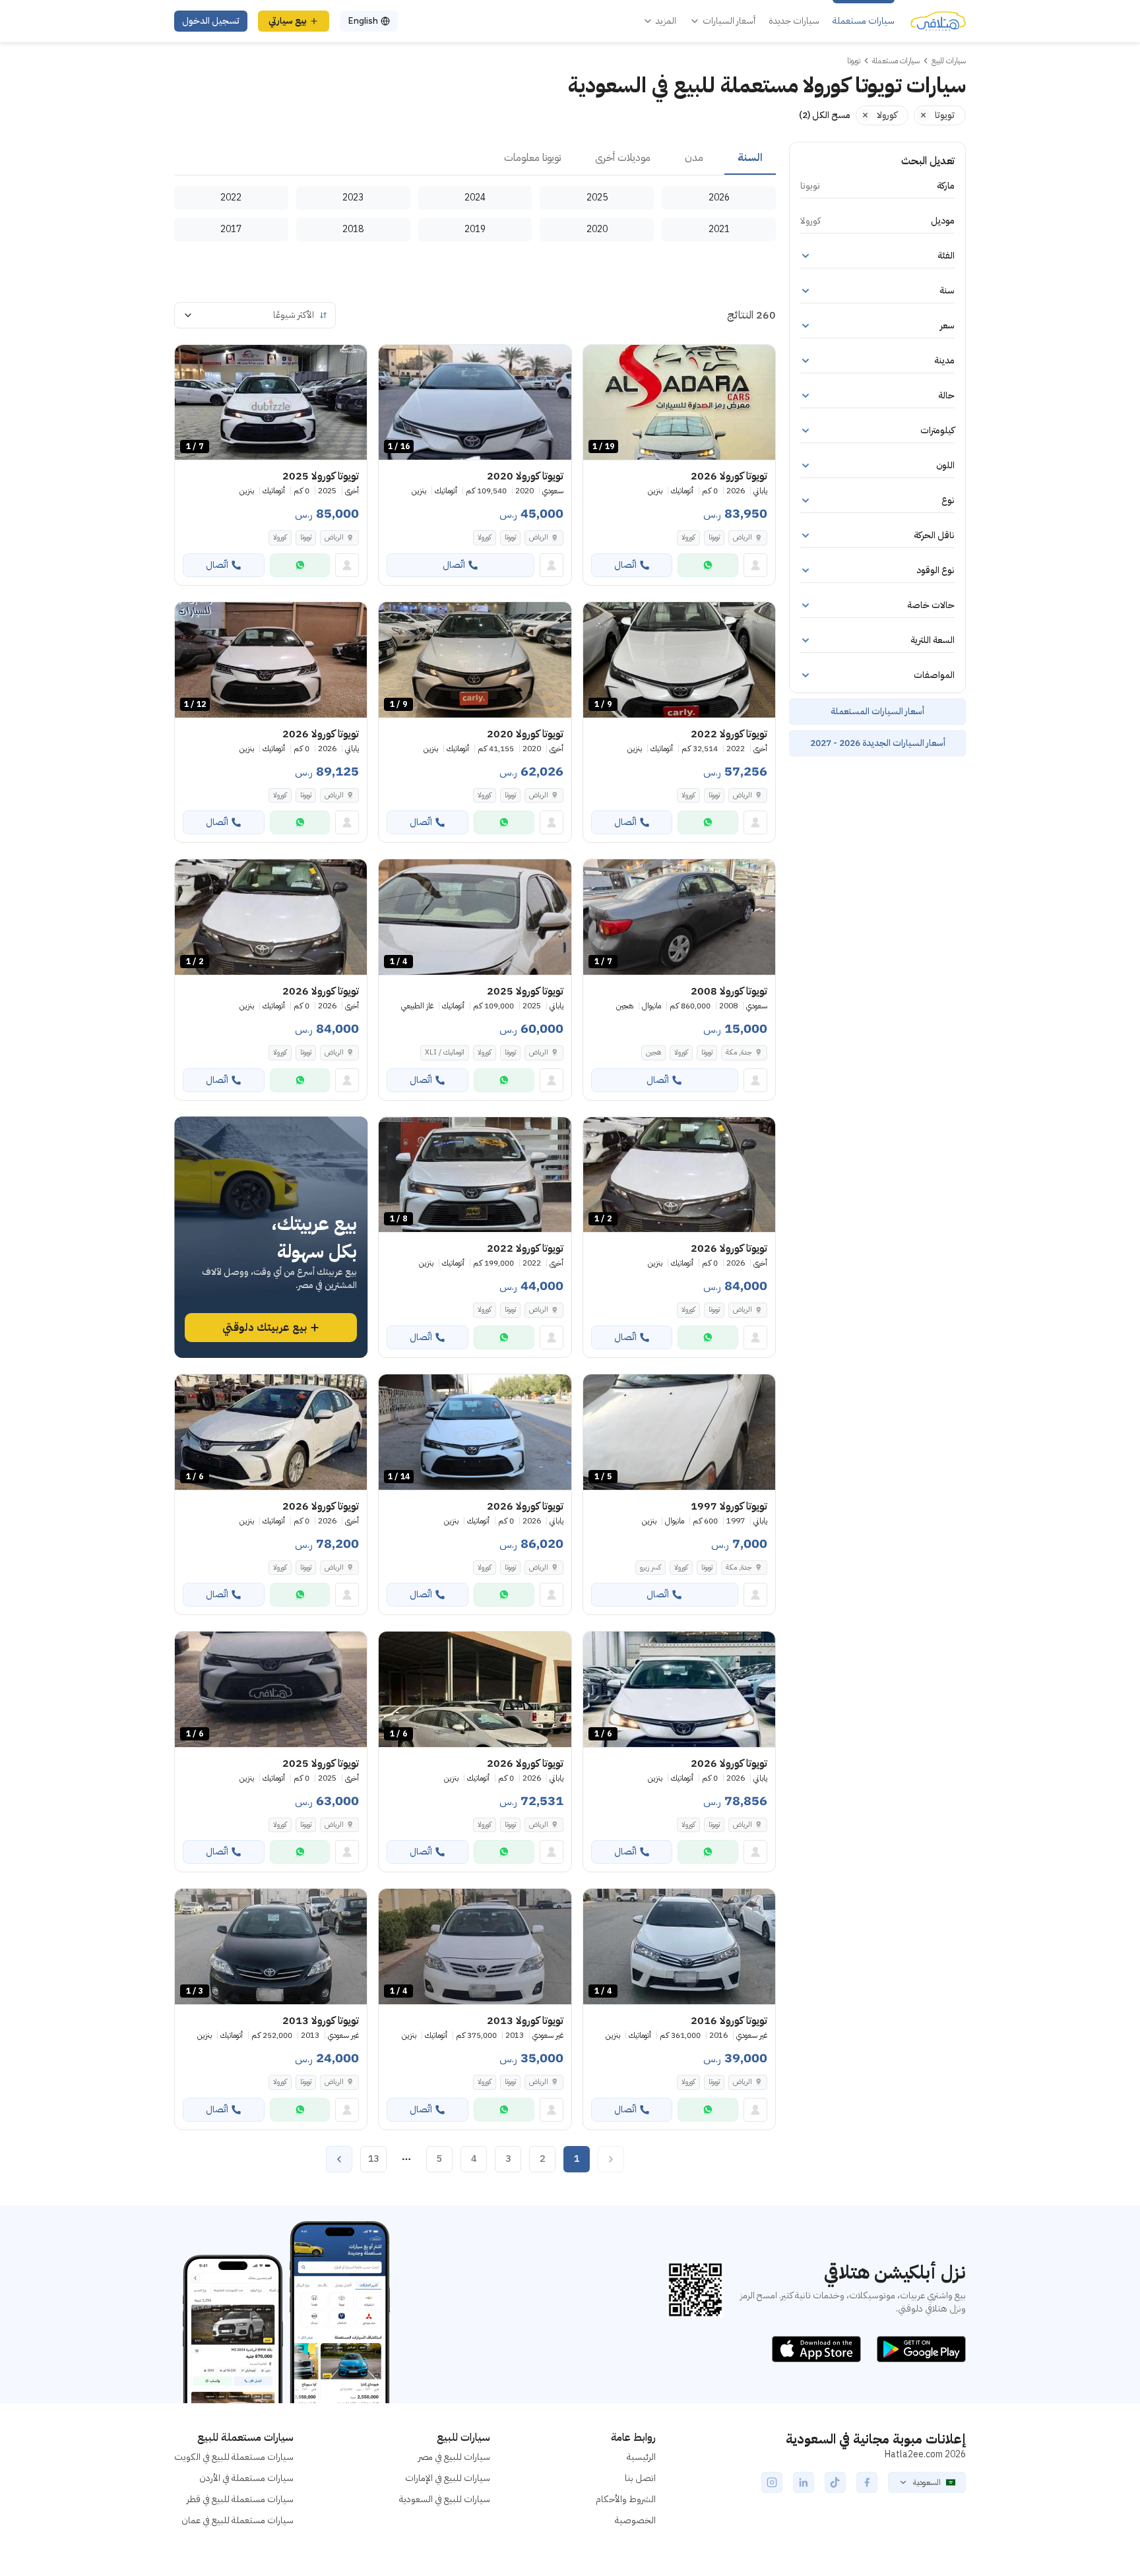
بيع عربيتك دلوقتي (265, 1328)
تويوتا (714, 537)
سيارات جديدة (794, 21)
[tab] (750, 158)
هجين (653, 1052)
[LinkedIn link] (804, 2482)
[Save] (599, 361)
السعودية (927, 2482)
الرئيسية (641, 2457)
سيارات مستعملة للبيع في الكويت (234, 2457)
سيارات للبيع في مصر (454, 2457)
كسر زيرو (650, 1567)
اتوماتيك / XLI (445, 1052)
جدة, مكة (739, 1052)
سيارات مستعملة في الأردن (246, 2478)
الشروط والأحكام (626, 2499)
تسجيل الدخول (211, 21)
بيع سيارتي (288, 21)
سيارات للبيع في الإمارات (448, 2478)
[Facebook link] (867, 2482)
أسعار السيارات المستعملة (877, 711)
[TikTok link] (835, 2482)
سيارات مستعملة (864, 21)
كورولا (688, 537)
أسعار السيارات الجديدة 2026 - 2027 (878, 743)
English (363, 21)
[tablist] (475, 158)
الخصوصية (635, 2520)
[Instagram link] (772, 2482)
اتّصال (625, 565)
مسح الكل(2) (825, 115)
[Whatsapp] (708, 565)
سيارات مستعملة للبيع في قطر (240, 2499)
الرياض (539, 537)
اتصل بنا (640, 2478)
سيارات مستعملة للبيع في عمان (237, 2520)
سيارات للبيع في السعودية (445, 2499)
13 (373, 2159)
